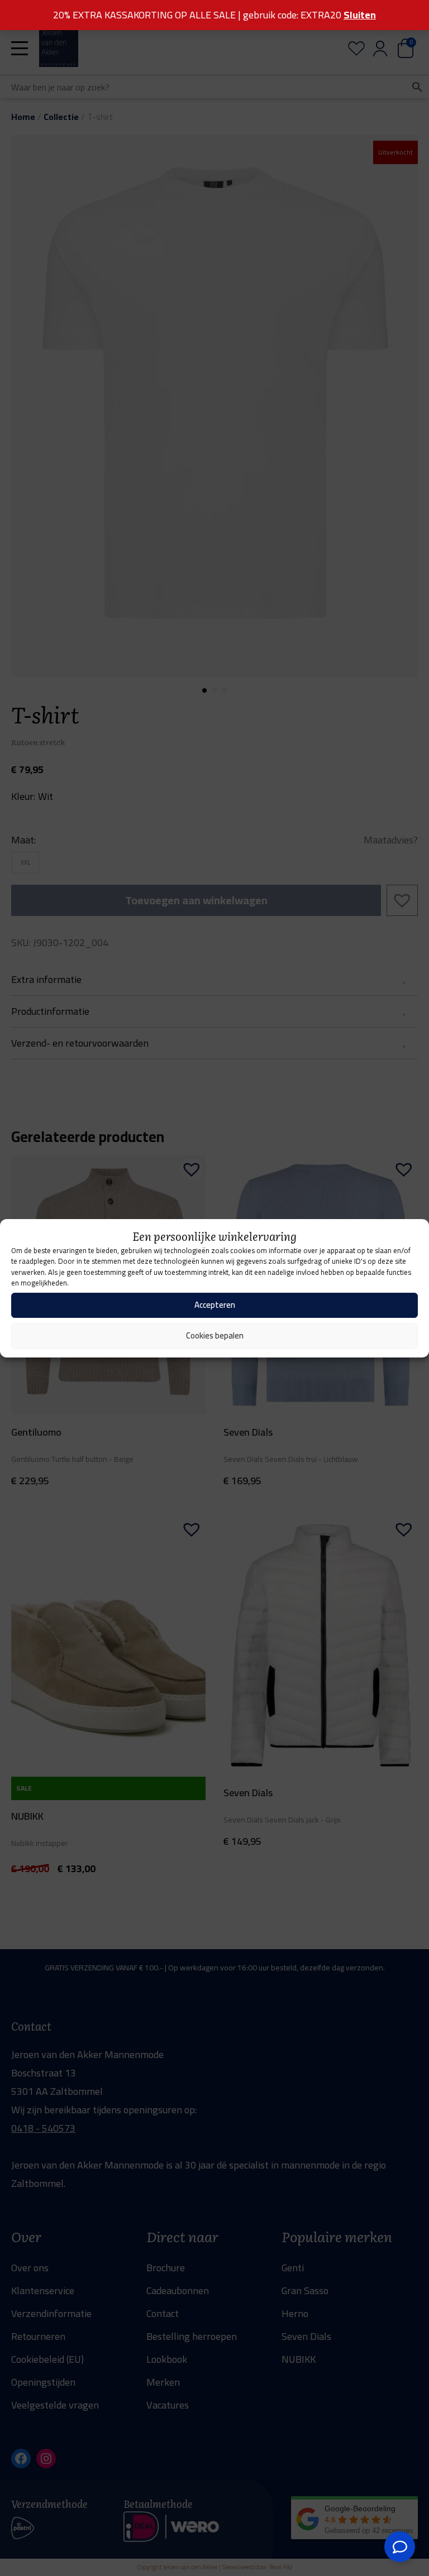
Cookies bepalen (215, 1335)
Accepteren (215, 1305)
